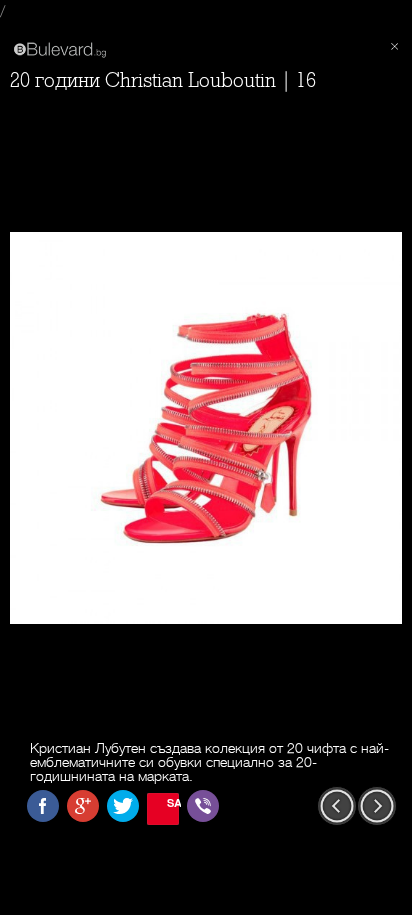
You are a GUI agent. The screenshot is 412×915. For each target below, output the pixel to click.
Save (173, 802)
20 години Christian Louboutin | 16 (163, 80)
